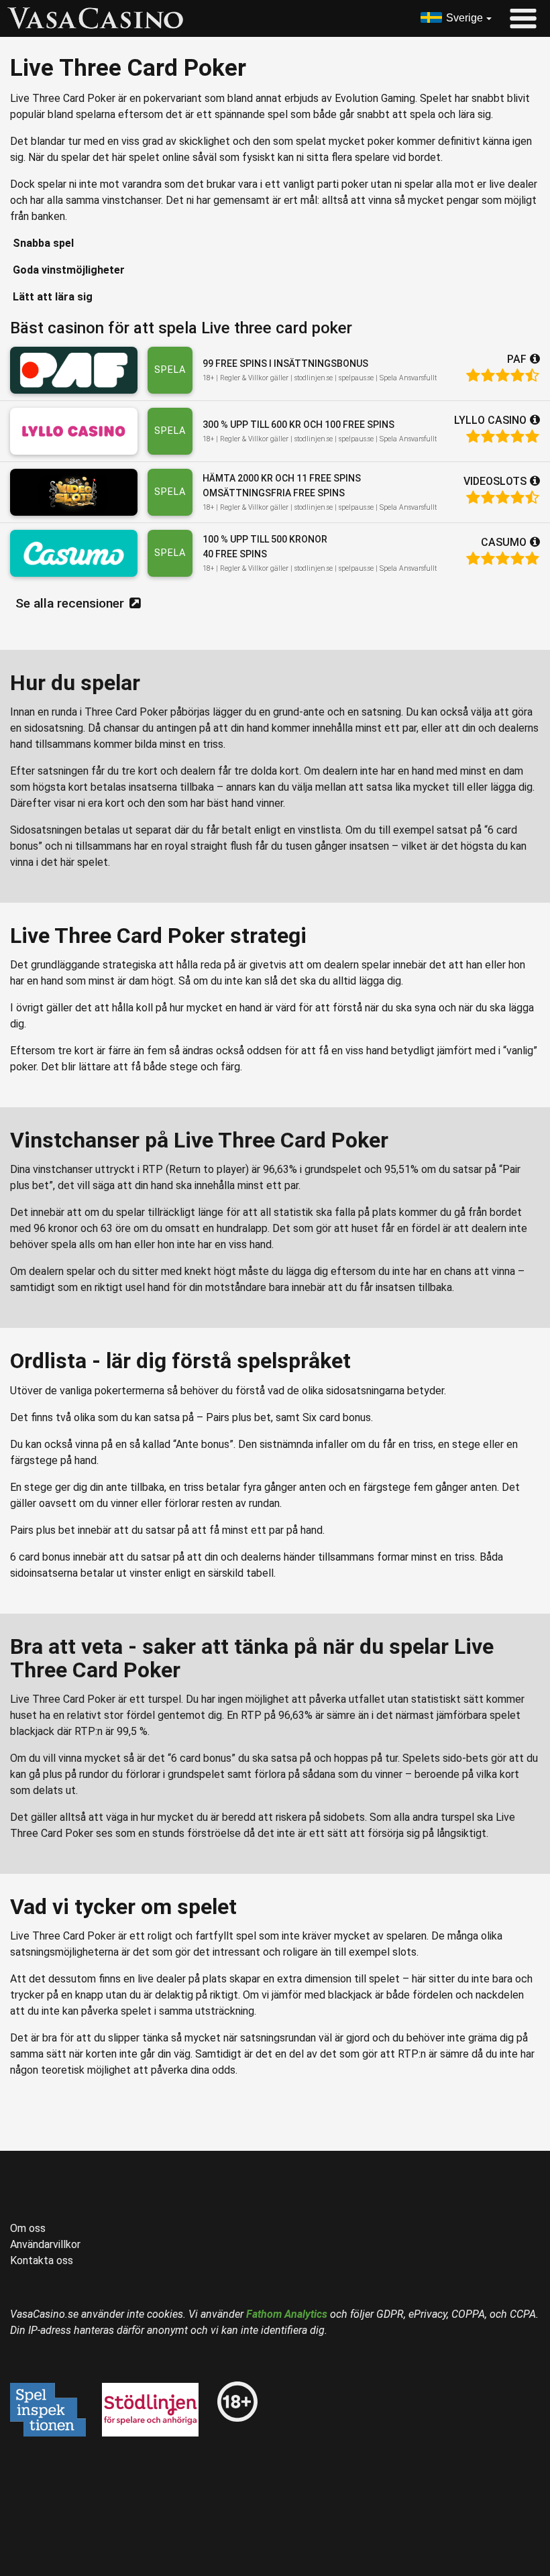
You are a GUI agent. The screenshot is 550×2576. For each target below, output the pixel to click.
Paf (517, 359)
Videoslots (495, 481)
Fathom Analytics (287, 2314)
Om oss (28, 2228)
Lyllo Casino (490, 420)
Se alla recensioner (70, 603)
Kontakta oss (42, 2260)
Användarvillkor (45, 2244)
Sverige (464, 18)
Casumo (504, 542)
